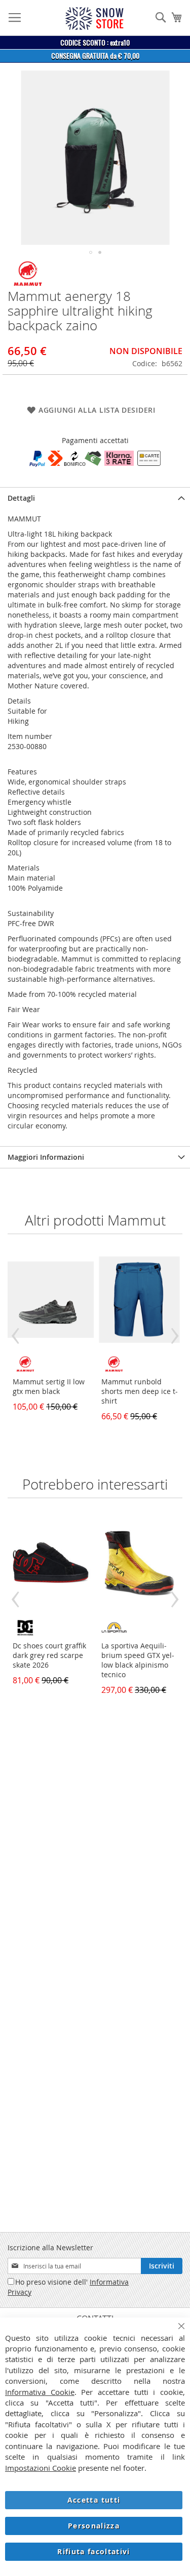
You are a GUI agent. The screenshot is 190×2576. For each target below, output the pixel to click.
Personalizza (94, 2526)
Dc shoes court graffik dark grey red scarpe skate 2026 (49, 1655)
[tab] (95, 498)
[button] (91, 252)
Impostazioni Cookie (41, 2468)
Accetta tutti (94, 2500)
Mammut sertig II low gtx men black (49, 1386)
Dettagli (21, 498)
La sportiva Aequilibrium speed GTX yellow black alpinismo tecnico (138, 1660)
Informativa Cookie (40, 2392)
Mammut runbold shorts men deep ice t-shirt (140, 1391)
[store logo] (94, 18)
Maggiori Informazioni (46, 1157)
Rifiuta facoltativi (94, 2551)
